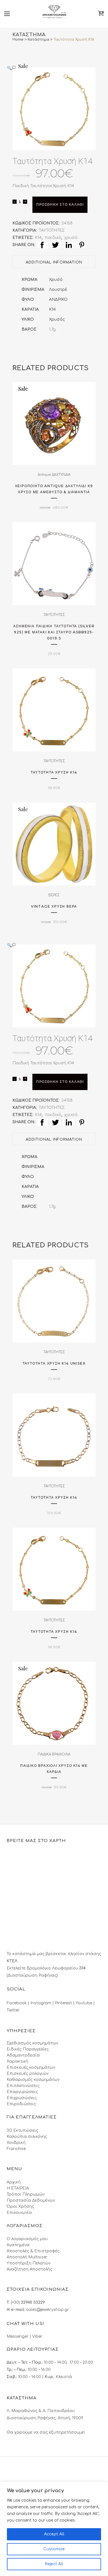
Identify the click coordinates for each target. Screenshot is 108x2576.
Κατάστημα (38, 40)
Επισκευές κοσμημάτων (31, 2067)
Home (18, 40)
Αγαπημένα (18, 2245)
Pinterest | (65, 2003)
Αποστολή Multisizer (27, 2257)
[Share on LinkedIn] (69, 245)
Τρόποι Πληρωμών (26, 2194)
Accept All (54, 2534)
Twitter (13, 2010)
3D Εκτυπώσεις (22, 2130)
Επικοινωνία (19, 2213)
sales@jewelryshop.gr (47, 2310)
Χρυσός (57, 319)
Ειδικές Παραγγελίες (28, 2049)
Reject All (54, 2564)
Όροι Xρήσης (20, 2207)
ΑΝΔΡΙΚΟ (58, 300)
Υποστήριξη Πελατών (29, 2263)
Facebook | (19, 2003)
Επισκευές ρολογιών (28, 2074)
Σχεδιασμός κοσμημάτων (32, 2043)
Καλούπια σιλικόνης (27, 2137)
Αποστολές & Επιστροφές (33, 2251)
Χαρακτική (17, 2061)
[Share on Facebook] (43, 245)
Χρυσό (56, 280)
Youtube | (85, 2003)
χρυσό (71, 238)
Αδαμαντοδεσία (23, 2055)
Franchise (16, 2149)
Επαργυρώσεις (22, 2092)
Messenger (18, 2336)
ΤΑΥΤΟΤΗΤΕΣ (52, 230)
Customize (54, 2549)
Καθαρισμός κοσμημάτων (33, 2080)
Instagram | (43, 2003)
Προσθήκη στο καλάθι (60, 205)
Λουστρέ (58, 290)
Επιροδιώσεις (21, 2104)
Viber (37, 2336)
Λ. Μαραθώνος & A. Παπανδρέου (41, 2411)
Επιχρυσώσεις (22, 2098)
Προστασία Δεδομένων (31, 2200)
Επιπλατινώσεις (23, 2086)
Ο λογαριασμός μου (27, 2239)
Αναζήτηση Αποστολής (29, 2269)
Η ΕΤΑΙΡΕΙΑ (18, 2188)
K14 (52, 309)
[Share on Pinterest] (82, 245)
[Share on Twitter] (56, 245)
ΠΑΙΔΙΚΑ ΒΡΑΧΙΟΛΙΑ (54, 1754)
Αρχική (14, 2182)
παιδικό (53, 238)
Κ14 (38, 238)
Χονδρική (16, 2143)
